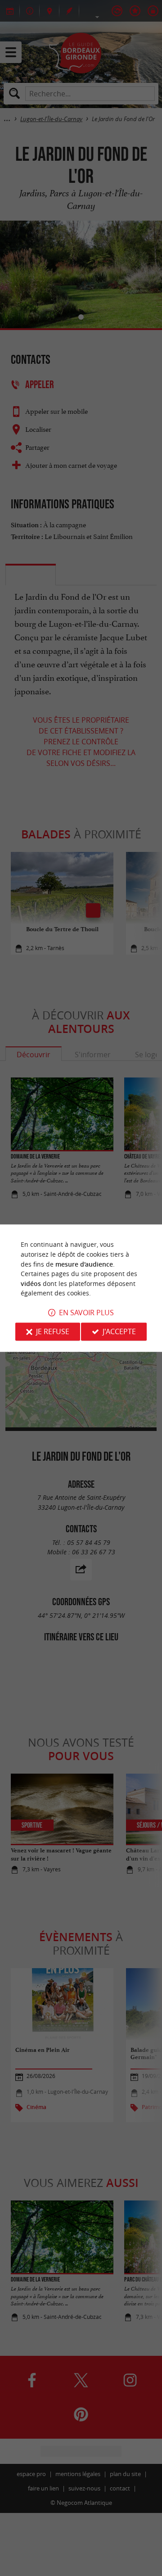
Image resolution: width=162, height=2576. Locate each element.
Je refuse (53, 1331)
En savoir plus (86, 1313)
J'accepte (119, 1331)
